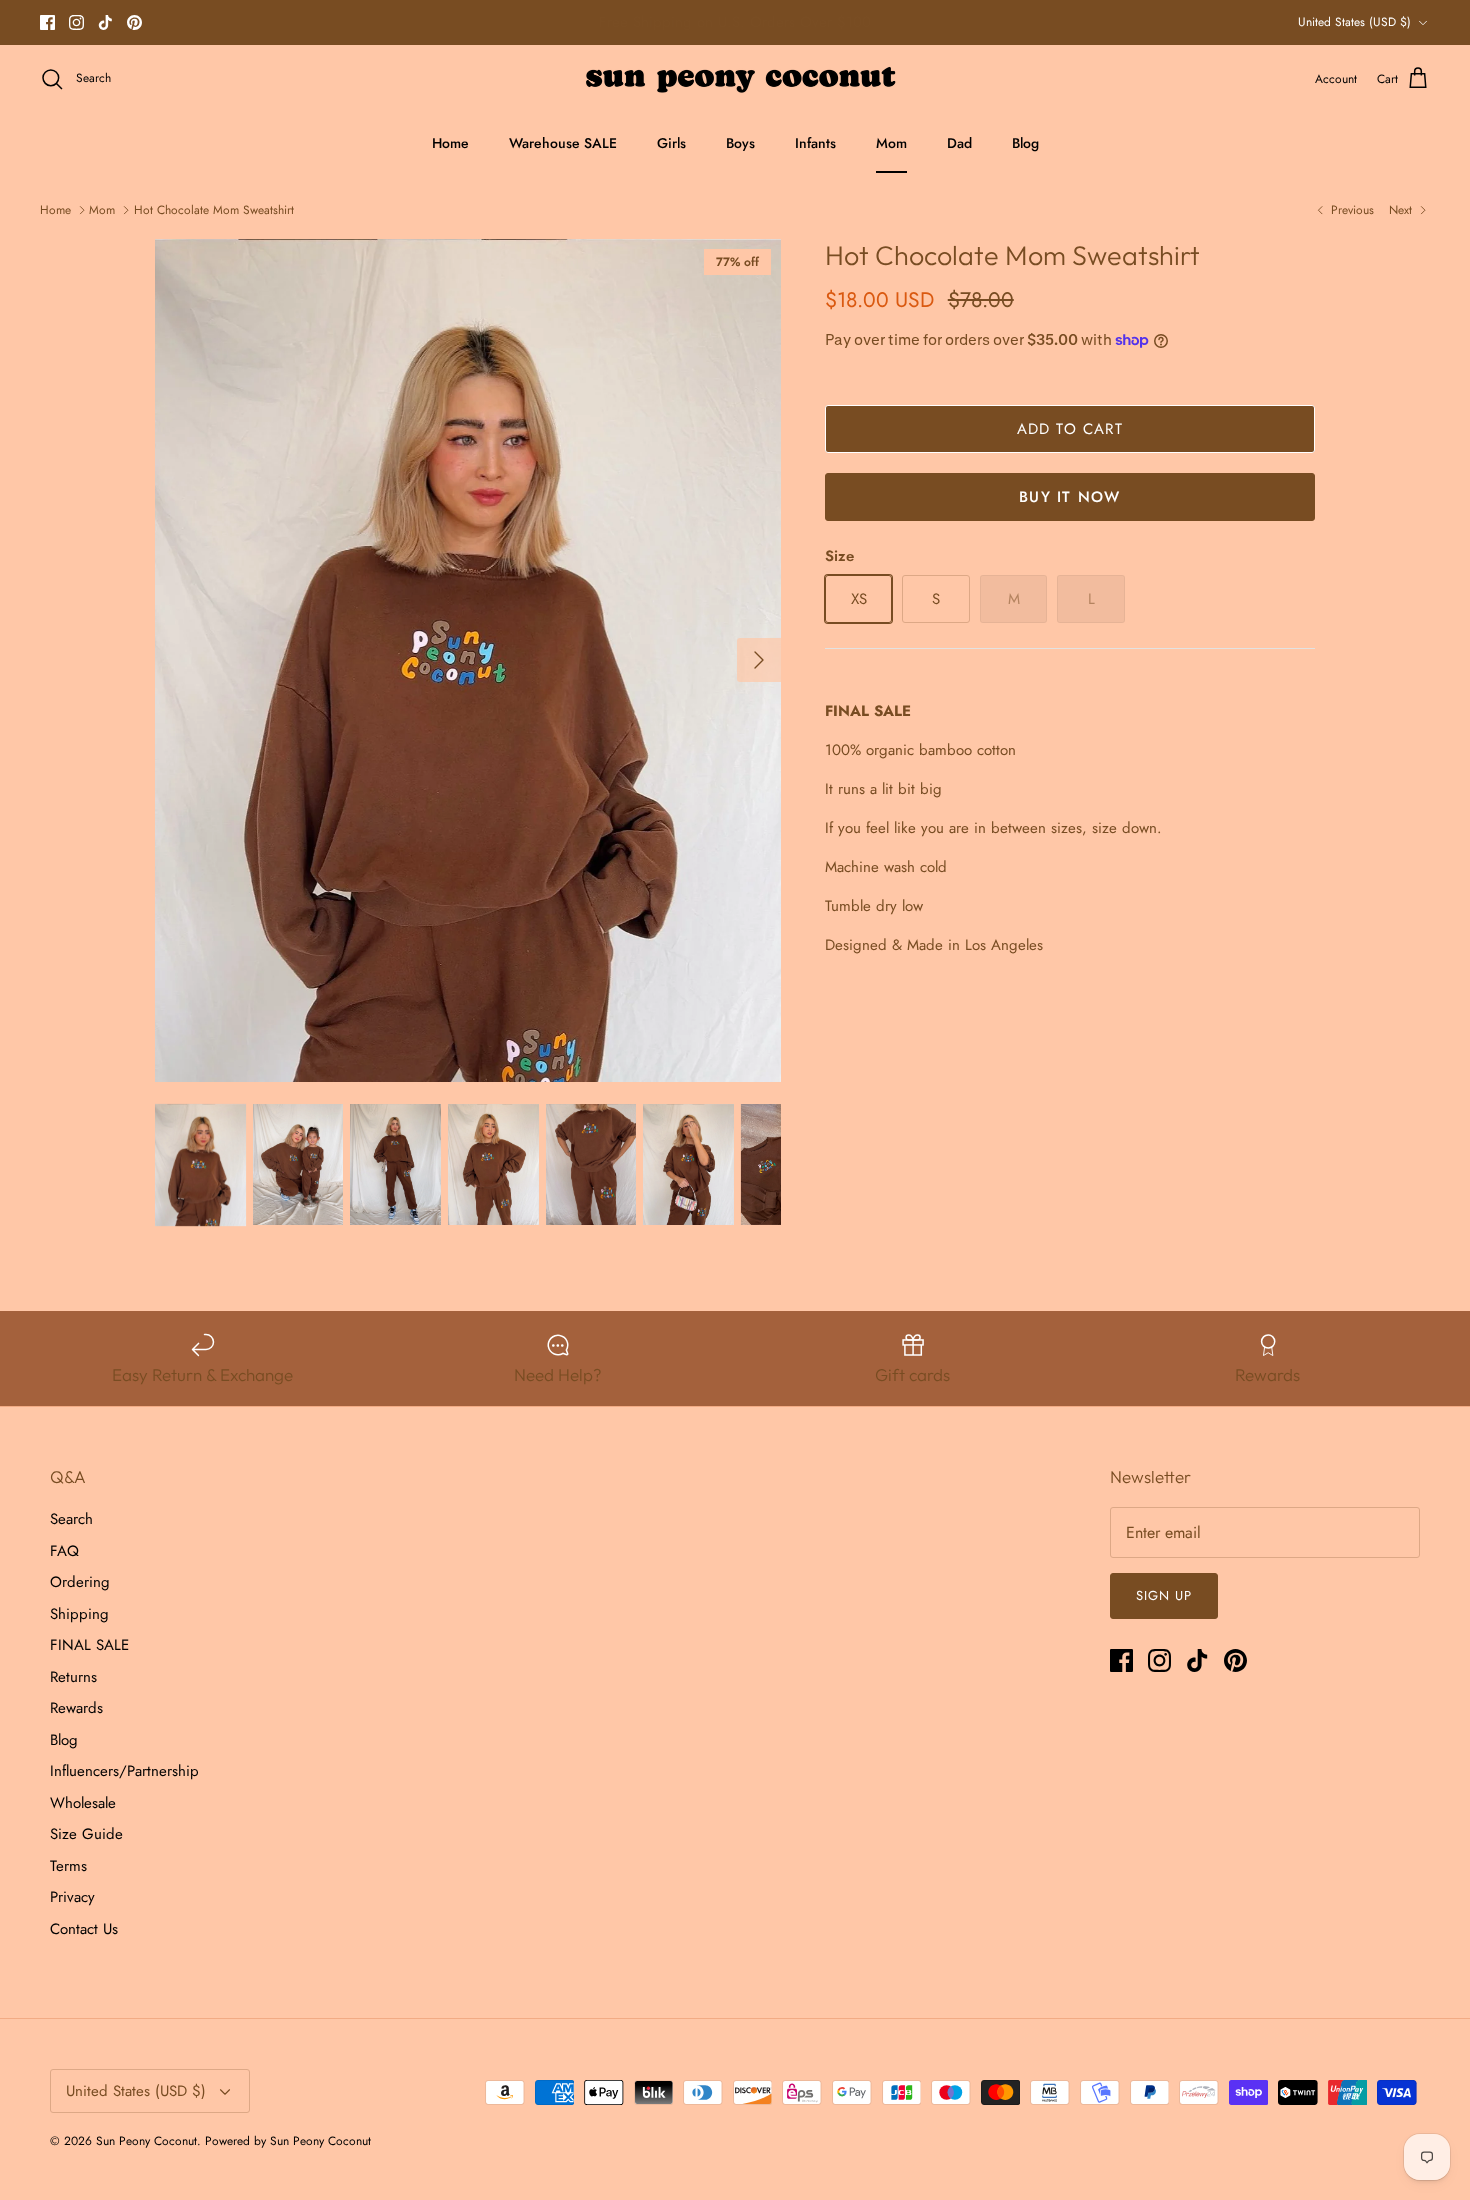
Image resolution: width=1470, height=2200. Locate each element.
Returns (73, 1677)
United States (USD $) (1354, 22)
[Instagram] (76, 22)
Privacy (72, 1897)
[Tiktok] (105, 22)
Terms (68, 1866)
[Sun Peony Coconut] (735, 79)
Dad (959, 143)
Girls (671, 143)
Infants (815, 143)
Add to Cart (1070, 429)
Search (71, 1519)
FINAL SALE (89, 1645)
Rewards (76, 1708)
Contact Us (84, 1929)
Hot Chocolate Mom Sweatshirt (214, 210)
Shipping (79, 1614)
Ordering (80, 1582)
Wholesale (83, 1803)
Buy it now (1069, 497)
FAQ (64, 1551)
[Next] (759, 660)
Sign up (1164, 1595)
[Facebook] (47, 22)
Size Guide (86, 1834)
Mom (891, 143)
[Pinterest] (134, 22)
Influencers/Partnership (124, 1771)
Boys (740, 143)
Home (450, 143)
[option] (468, 661)
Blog (1025, 143)
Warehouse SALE (563, 143)
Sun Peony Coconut (146, 2141)
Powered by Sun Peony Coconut (288, 2141)
